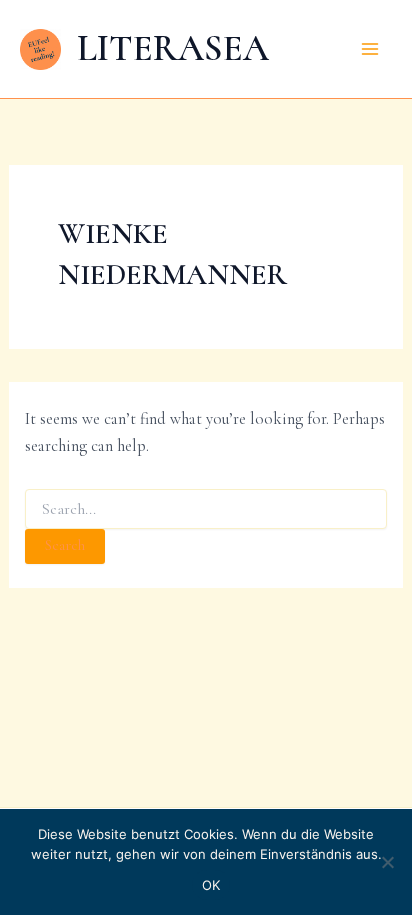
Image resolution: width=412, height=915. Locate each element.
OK (211, 885)
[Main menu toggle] (369, 49)
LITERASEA (173, 48)
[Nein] (387, 862)
